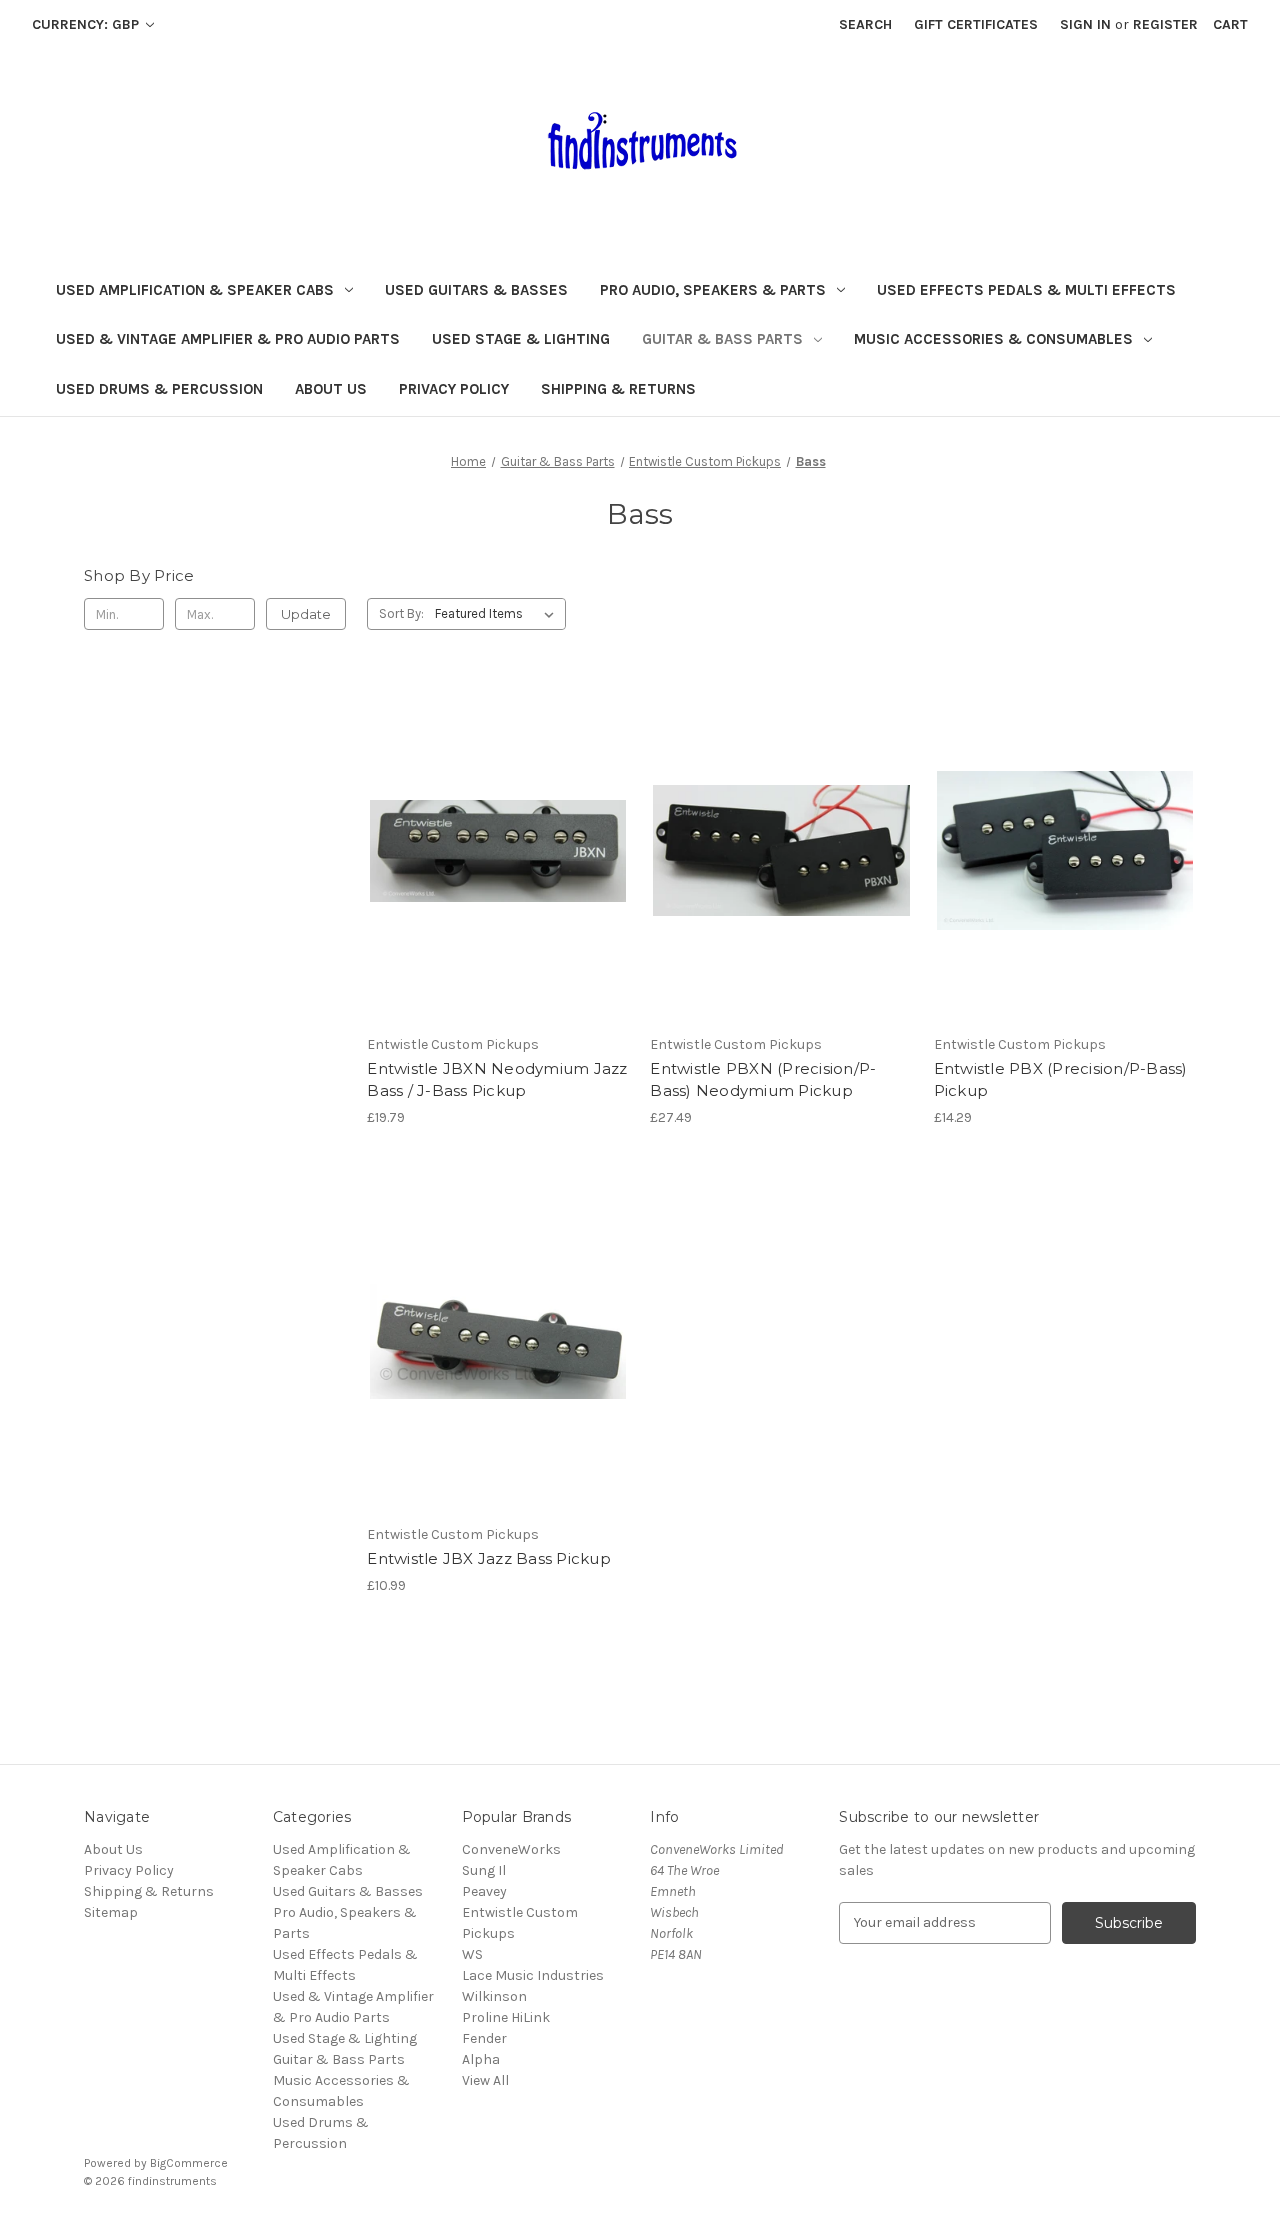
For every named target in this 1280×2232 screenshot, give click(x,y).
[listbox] (498, 614)
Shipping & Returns (618, 389)
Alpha (481, 2059)
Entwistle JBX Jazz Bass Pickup (489, 1558)
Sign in (1085, 24)
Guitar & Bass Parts (722, 339)
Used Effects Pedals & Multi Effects (1026, 290)
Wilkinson (494, 1996)
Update (306, 614)
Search (865, 24)
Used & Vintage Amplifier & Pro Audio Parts (228, 339)
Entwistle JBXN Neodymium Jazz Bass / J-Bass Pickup (497, 1080)
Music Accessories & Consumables (993, 339)
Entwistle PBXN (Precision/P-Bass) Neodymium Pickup (763, 1080)
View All (485, 2080)
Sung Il (484, 1870)
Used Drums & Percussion (159, 389)
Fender (484, 2038)
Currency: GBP (87, 24)
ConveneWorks (511, 1849)
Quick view (498, 851)
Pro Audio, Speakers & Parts (713, 290)
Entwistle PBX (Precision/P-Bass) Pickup (1061, 1080)
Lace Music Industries (533, 1975)
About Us (331, 389)
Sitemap (111, 1912)
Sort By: (401, 613)
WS (472, 1954)
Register (1165, 24)
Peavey (484, 1891)
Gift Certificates (976, 24)
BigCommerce (189, 2163)
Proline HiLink (506, 2017)
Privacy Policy (454, 389)
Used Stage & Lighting (521, 339)
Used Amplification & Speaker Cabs (195, 290)
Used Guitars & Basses (476, 290)
